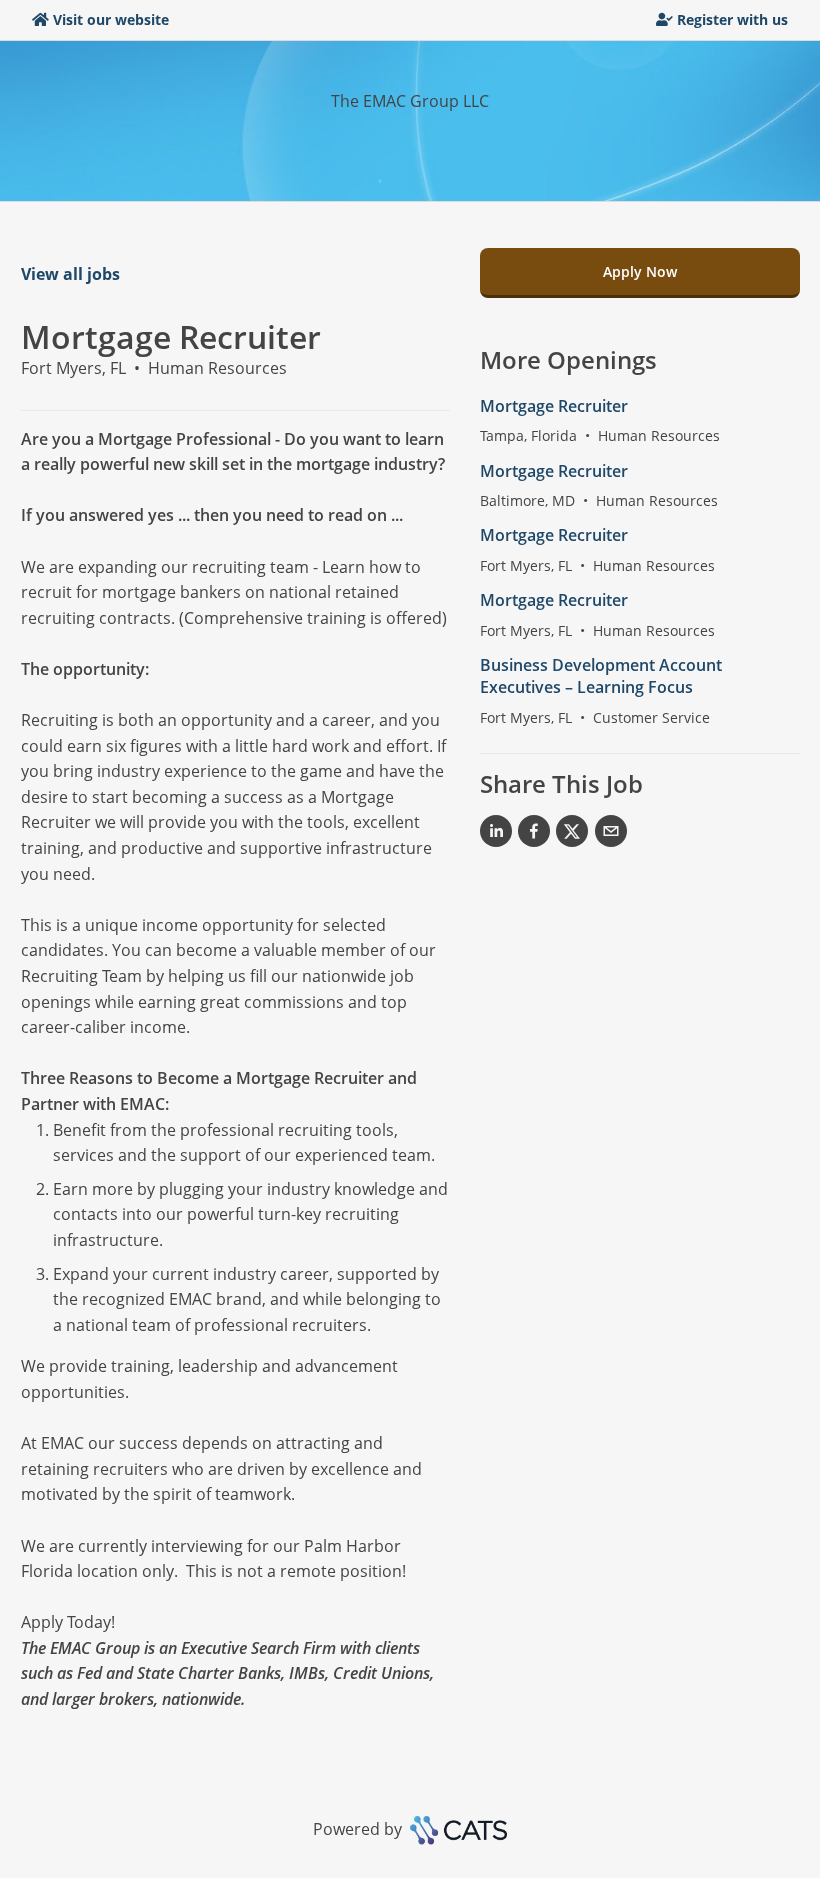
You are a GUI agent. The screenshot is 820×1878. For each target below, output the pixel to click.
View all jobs (70, 274)
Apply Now (640, 271)
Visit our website (111, 19)
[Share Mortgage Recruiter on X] (572, 835)
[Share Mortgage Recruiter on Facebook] (534, 835)
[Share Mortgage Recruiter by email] (611, 835)
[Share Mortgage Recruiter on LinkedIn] (496, 835)
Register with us (732, 19)
